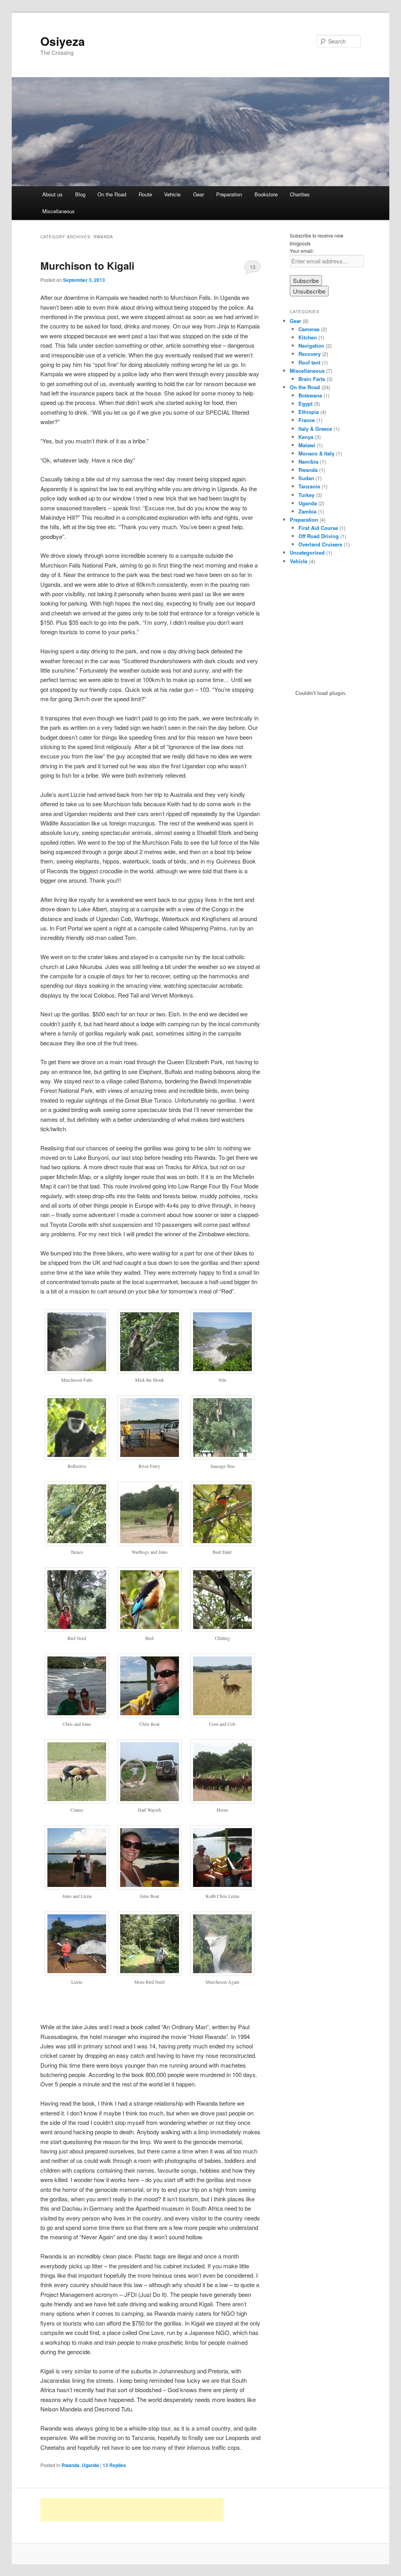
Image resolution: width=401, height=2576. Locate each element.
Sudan (306, 478)
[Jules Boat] (150, 1887)
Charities (300, 194)
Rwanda (70, 2465)
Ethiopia (309, 412)
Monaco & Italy (316, 453)
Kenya (306, 437)
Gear (199, 194)
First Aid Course (318, 528)
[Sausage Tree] (222, 1457)
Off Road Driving (319, 536)
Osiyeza (63, 41)
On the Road (112, 194)
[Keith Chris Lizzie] (222, 1887)
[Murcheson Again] (222, 1974)
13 (253, 267)
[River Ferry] (150, 1457)
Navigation (311, 346)
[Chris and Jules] (77, 1716)
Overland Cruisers (320, 544)
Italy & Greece (315, 429)
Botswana (310, 395)
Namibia (308, 462)
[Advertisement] (132, 2510)
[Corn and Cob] (222, 1716)
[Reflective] (77, 1457)
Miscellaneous (59, 211)
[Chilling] (222, 1629)
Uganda (90, 2465)
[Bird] (150, 1629)
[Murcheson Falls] (77, 1371)
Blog (80, 194)
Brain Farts (312, 379)
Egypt (305, 404)
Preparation (229, 194)
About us (52, 194)
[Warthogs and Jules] (150, 1544)
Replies (114, 2465)
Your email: (302, 251)
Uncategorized (307, 552)
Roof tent (309, 362)
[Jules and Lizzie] (77, 1887)
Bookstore (266, 194)
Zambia (307, 511)
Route (145, 194)
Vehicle (172, 194)
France (307, 420)
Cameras (309, 329)
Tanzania (309, 486)
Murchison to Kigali (87, 266)
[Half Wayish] (150, 1801)
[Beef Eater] (222, 1544)
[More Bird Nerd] (150, 1974)
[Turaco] (77, 1544)
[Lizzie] (77, 1974)
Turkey (306, 495)
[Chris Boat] (150, 1716)
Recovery (310, 354)
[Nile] (222, 1371)
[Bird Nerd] (77, 1629)
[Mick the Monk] (150, 1371)
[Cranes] (77, 1801)
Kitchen (308, 337)
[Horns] (222, 1801)
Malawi (307, 445)
